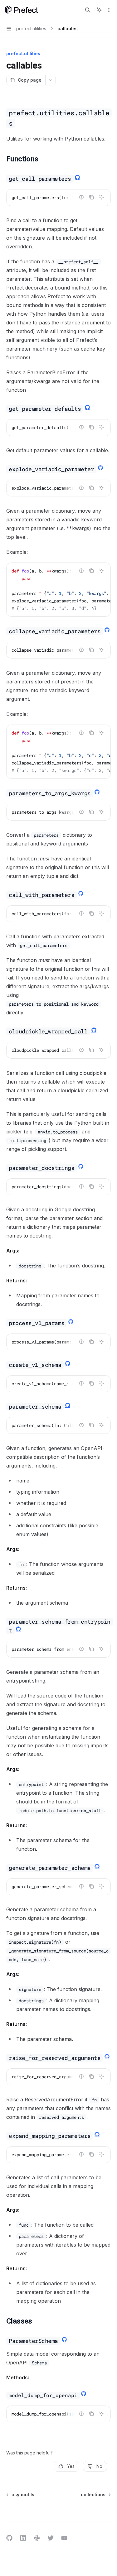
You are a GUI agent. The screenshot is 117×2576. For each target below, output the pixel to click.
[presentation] (58, 198)
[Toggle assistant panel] (99, 10)
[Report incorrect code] (81, 197)
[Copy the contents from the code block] (91, 197)
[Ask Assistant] (101, 197)
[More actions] (109, 10)
